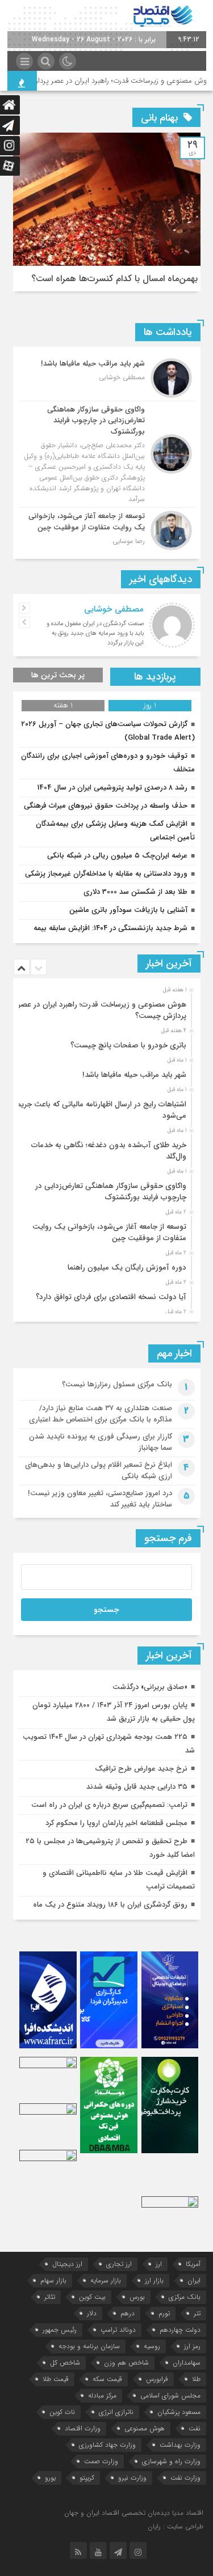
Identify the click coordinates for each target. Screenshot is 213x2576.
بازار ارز (154, 2280)
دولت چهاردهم (180, 2330)
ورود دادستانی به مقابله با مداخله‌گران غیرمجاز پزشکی (106, 874)
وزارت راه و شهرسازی (171, 2461)
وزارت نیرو (132, 2478)
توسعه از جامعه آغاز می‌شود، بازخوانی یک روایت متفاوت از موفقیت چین (109, 1232)
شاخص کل (65, 2363)
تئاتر (50, 2297)
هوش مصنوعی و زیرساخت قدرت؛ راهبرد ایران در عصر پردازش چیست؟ (102, 1010)
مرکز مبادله (102, 2395)
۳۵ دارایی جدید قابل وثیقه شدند (137, 1787)
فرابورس (157, 2379)
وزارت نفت (185, 2478)
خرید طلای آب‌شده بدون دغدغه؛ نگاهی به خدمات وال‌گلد (109, 1151)
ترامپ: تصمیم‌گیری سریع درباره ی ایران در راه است (109, 1805)
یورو (50, 2478)
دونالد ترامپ (118, 2330)
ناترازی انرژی (116, 2412)
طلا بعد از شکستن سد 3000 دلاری (135, 892)
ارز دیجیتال (67, 2264)
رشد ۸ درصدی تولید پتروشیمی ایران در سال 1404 (112, 788)
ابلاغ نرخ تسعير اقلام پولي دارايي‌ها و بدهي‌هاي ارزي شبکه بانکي (99, 1471)
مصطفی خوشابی (114, 609)
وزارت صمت (101, 2461)
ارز (159, 2264)
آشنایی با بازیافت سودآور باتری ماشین (128, 910)
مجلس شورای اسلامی (170, 2395)
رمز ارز (192, 2346)
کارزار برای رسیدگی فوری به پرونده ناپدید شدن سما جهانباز (101, 1442)
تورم (164, 2313)
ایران (194, 2280)
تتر (197, 2313)
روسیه (152, 2346)
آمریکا (193, 2264)
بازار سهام (53, 2280)
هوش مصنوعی (145, 2428)
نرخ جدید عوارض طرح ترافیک (141, 1769)
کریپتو (87, 2478)
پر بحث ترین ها (58, 675)
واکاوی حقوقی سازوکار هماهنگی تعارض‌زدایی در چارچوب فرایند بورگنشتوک (111, 1192)
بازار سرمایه (106, 2280)
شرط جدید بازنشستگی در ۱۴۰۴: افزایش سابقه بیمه (110, 928)
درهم (128, 2313)
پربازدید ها (155, 677)
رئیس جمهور (60, 2330)
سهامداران (187, 2363)
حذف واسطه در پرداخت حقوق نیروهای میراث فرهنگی (106, 806)
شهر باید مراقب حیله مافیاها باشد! (134, 1075)
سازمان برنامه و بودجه (89, 2346)
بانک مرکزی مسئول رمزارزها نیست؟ (117, 1384)
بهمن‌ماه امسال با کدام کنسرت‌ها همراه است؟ (114, 279)
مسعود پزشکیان (179, 2412)
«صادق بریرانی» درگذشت (150, 1687)
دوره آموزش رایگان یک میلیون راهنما (127, 1268)
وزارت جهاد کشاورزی (107, 2445)
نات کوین (62, 2412)
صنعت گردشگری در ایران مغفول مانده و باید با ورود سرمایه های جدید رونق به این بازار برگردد (95, 633)
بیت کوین (92, 2297)
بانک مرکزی (185, 2297)
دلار (92, 2313)
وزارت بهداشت (180, 2445)
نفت (195, 2428)
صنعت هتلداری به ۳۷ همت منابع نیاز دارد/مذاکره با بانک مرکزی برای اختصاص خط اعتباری (101, 1414)
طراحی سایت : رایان (176, 2526)
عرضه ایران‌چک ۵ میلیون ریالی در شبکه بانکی (117, 856)
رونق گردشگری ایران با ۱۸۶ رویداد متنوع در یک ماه (110, 1905)
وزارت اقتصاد (83, 2428)
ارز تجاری (119, 2264)
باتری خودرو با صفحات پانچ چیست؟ (128, 1045)
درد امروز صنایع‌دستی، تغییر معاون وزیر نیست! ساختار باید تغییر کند (100, 1499)
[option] (105, 1007)
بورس (137, 2297)
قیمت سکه (107, 2379)
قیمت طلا (56, 2379)
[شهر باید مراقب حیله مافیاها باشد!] (107, 378)
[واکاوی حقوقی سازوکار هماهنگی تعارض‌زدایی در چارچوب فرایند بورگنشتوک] (107, 455)
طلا (196, 2379)
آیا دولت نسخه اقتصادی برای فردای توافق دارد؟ (111, 1297)
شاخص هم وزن (126, 2363)
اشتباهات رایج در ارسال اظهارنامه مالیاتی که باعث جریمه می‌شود (100, 1110)
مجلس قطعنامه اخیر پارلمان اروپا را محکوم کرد (116, 1823)
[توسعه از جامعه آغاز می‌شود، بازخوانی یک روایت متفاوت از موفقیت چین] (107, 529)
